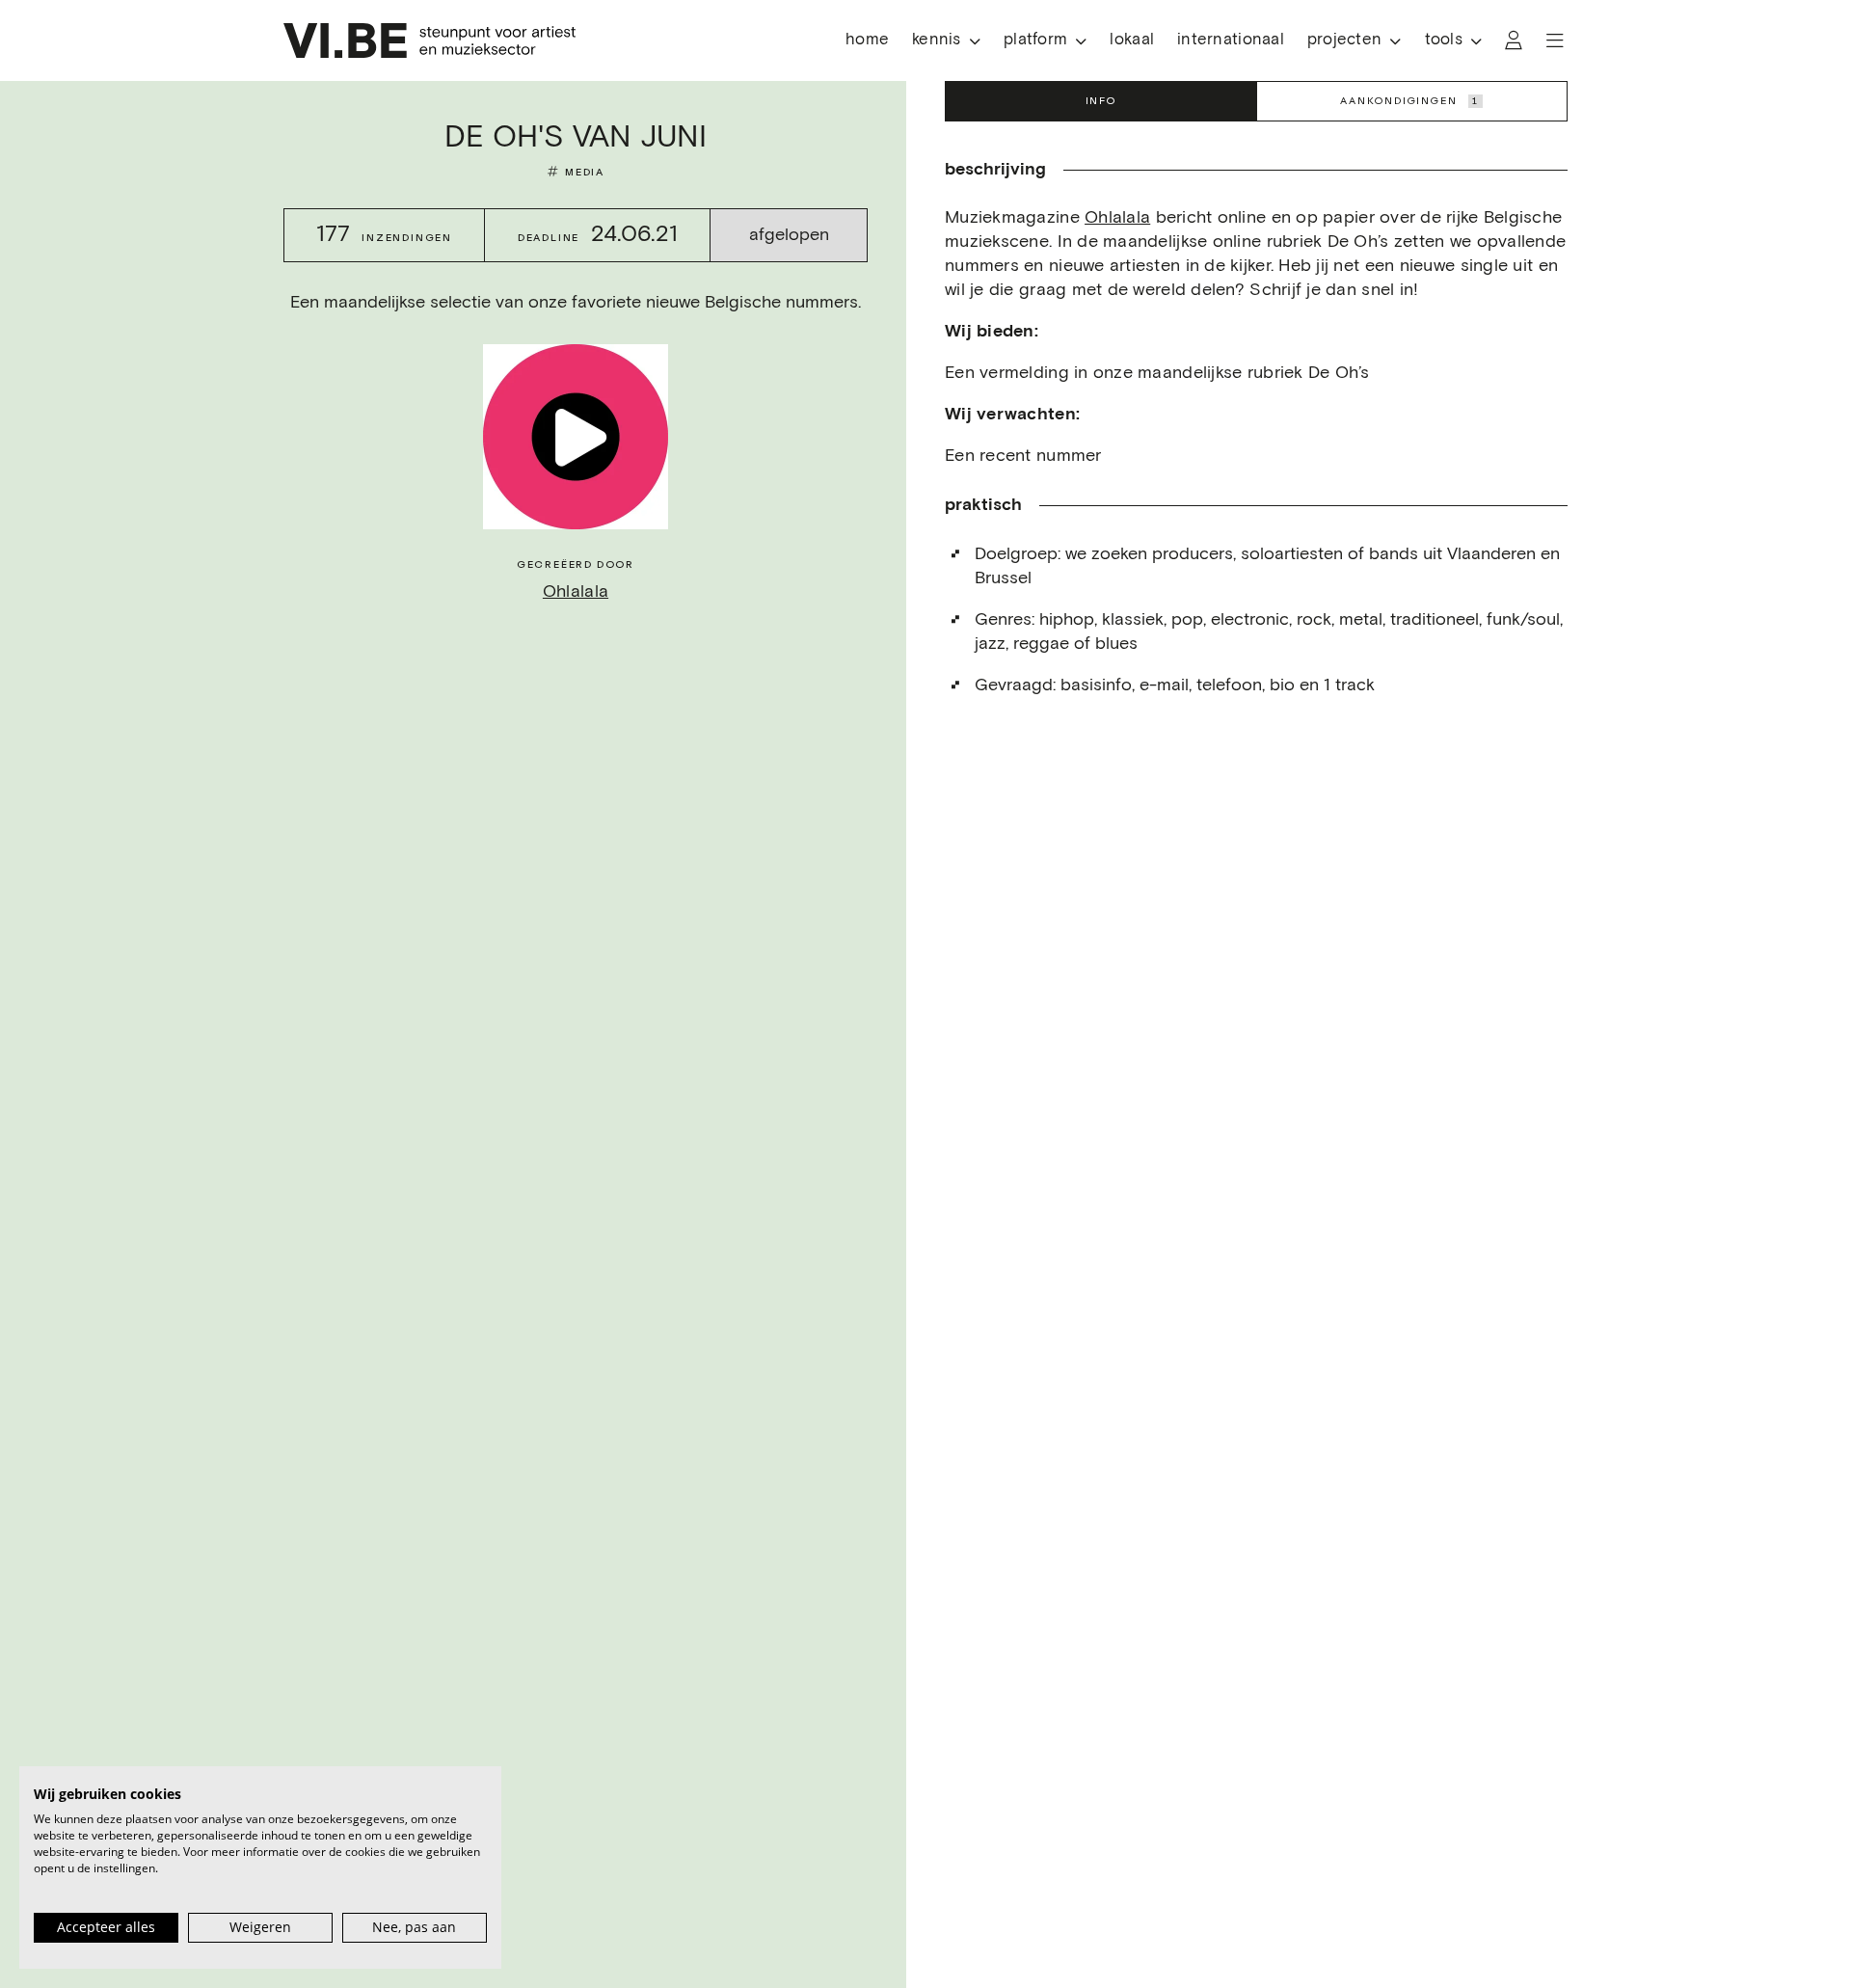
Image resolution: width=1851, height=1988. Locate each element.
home (867, 40)
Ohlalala (576, 592)
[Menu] (1555, 40)
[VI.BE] (429, 40)
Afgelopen (789, 235)
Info (1101, 101)
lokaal (1132, 40)
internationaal (1231, 40)
